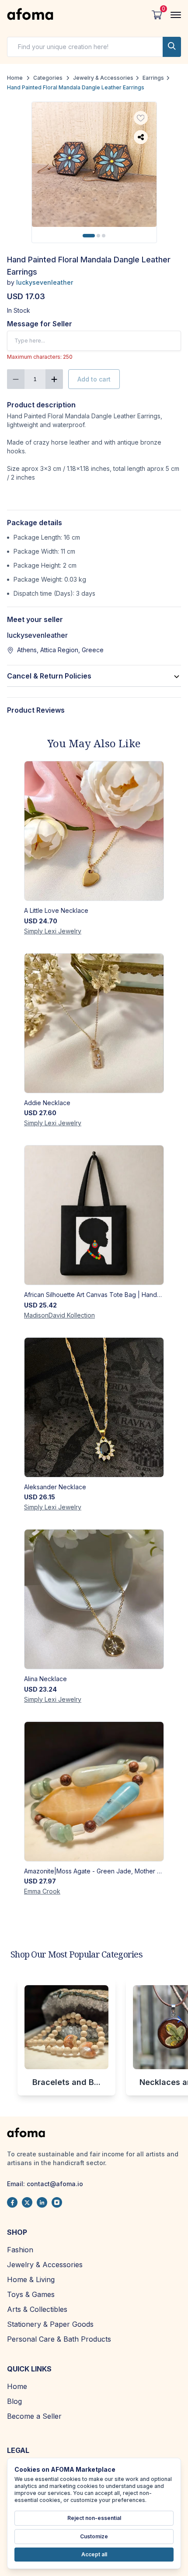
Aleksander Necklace (55, 1487)
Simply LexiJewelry (53, 931)
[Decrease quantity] (16, 379)
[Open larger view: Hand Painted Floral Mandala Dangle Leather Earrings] (94, 164)
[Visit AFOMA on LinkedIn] (42, 2202)
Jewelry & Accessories (103, 78)
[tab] (89, 236)
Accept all (94, 2554)
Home (15, 78)
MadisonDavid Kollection (59, 1315)
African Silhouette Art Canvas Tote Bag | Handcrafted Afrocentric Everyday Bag (94, 1295)
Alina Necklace (45, 1679)
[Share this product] (141, 137)
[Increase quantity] (54, 379)
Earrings (153, 78)
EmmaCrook (42, 1891)
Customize (94, 2536)
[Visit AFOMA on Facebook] (12, 2202)
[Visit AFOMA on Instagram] (57, 2202)
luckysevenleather (45, 282)
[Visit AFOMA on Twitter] (27, 2202)
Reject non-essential (94, 2518)
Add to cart (94, 379)
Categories (48, 78)
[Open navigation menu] (176, 15)
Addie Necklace (47, 1103)
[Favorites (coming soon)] (141, 118)
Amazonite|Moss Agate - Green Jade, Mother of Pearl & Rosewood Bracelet (94, 1871)
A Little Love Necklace (56, 910)
